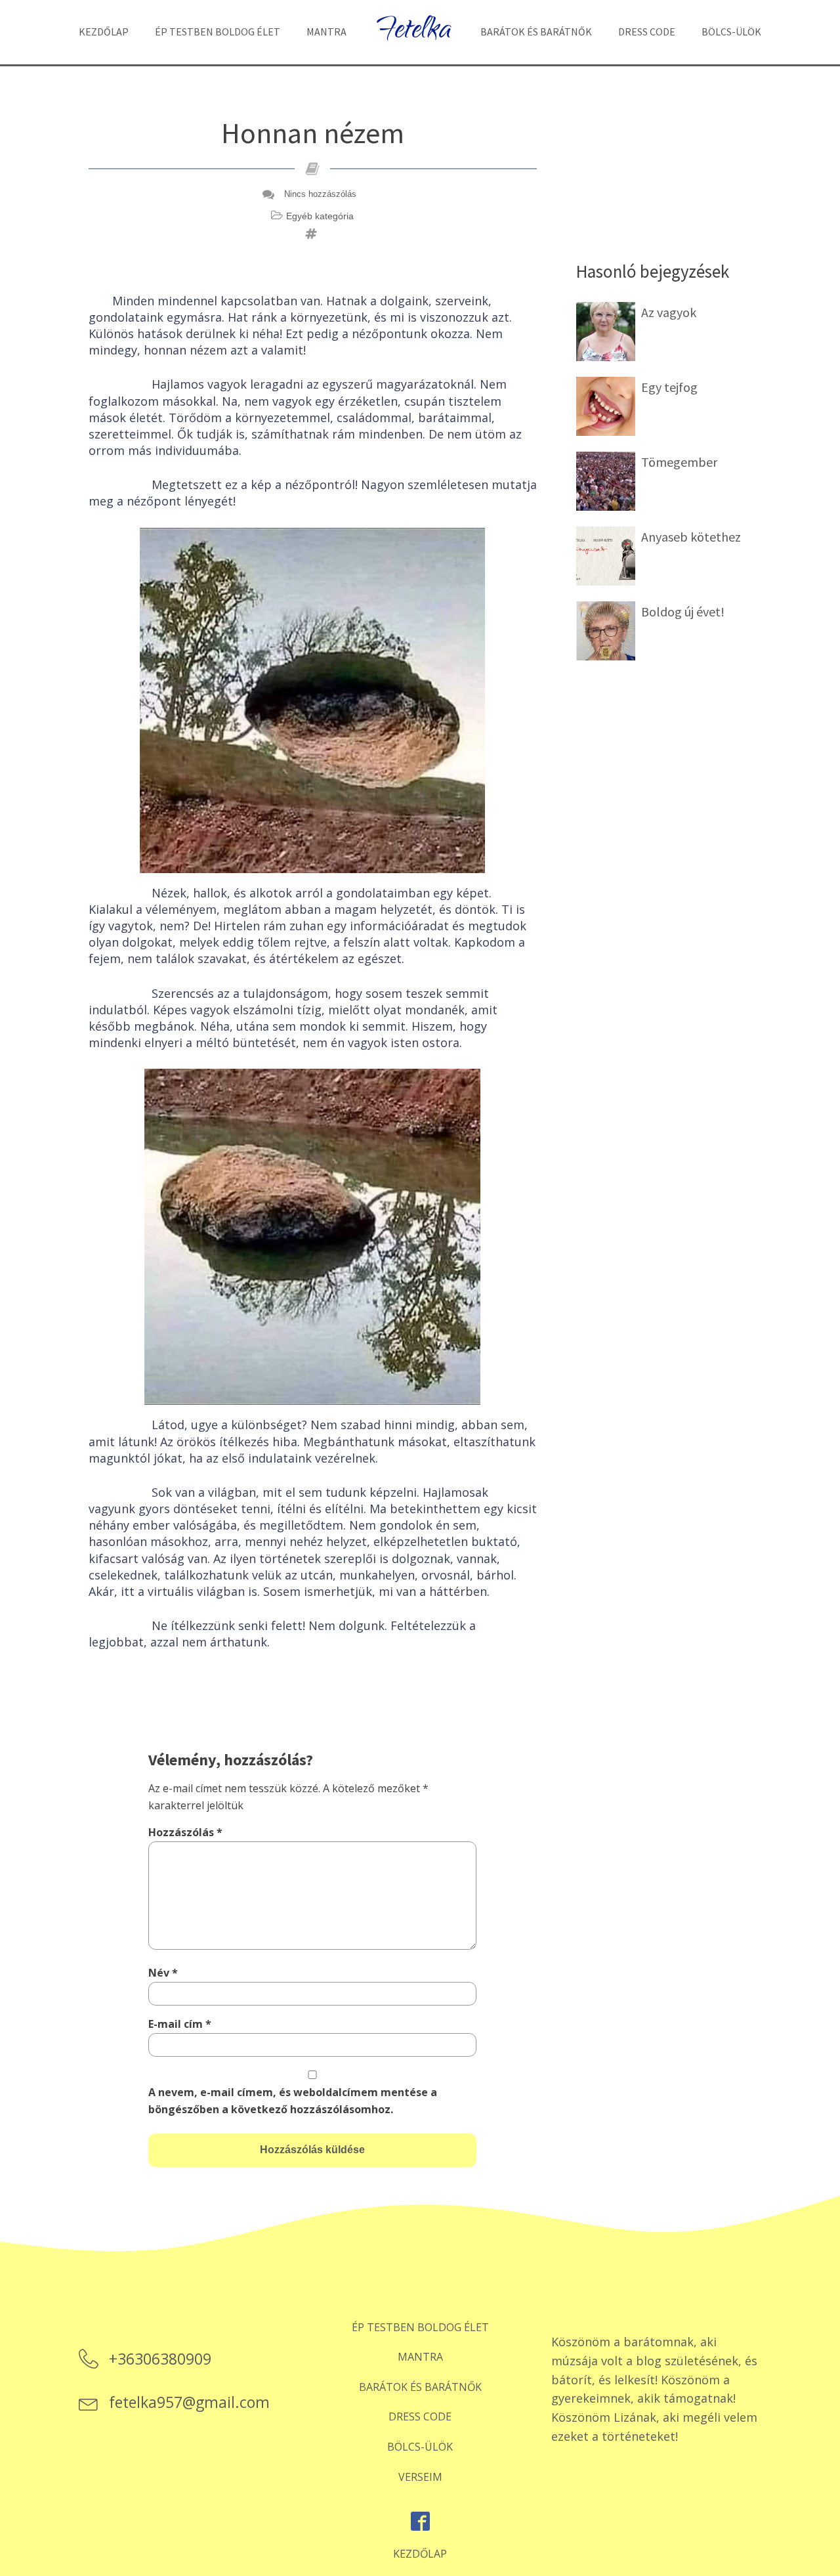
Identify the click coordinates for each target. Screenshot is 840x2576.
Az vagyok (669, 312)
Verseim (420, 2477)
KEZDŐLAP (420, 2554)
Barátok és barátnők (536, 32)
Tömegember (679, 462)
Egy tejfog (669, 387)
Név (163, 1973)
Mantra (326, 32)
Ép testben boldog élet (218, 32)
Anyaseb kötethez (691, 537)
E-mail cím (180, 2024)
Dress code (647, 32)
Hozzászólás (185, 1832)
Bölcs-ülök (731, 32)
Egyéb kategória (320, 216)
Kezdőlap (104, 32)
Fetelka (413, 32)
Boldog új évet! (683, 612)
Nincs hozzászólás (320, 194)
